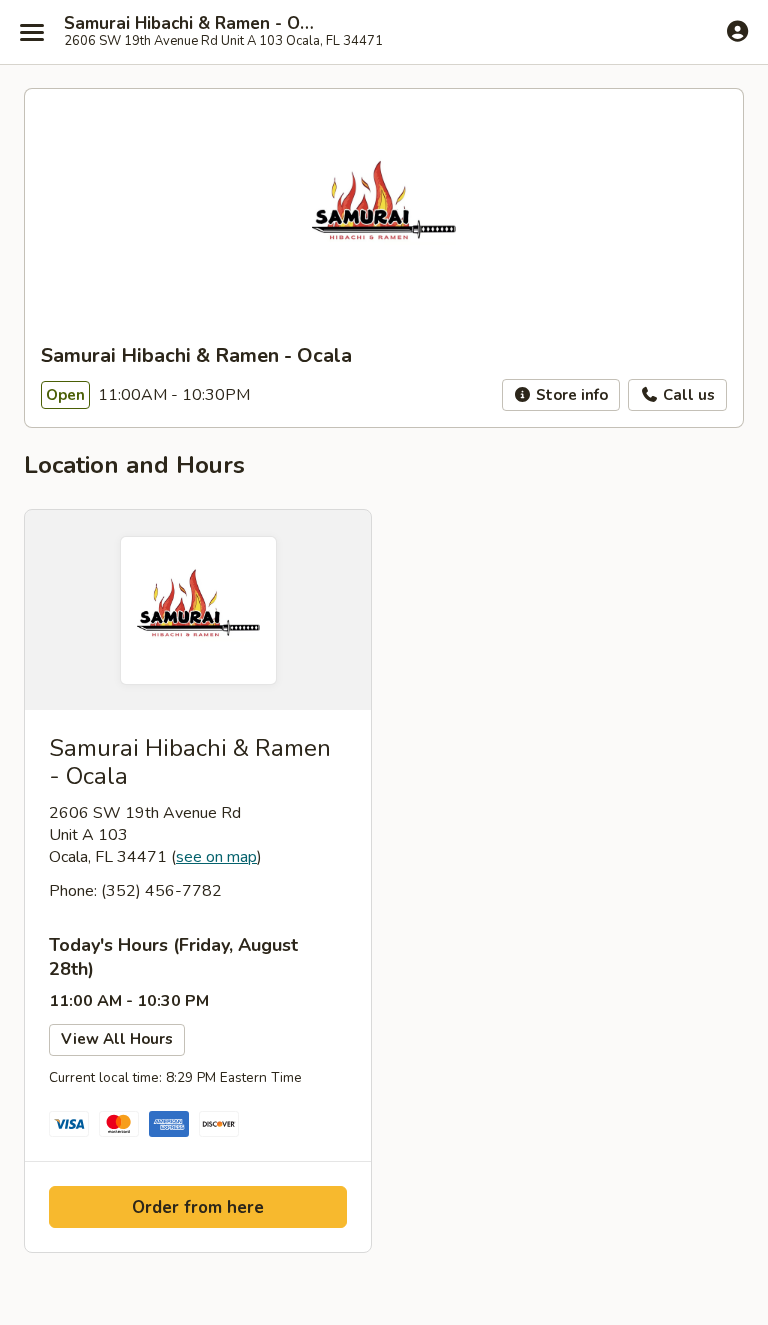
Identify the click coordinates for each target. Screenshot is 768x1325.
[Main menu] (32, 32)
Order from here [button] (198, 1207)
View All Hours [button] (117, 1039)
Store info (570, 395)
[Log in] (737, 31)
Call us (687, 395)
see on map (216, 857)
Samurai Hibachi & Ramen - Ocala (192, 24)
